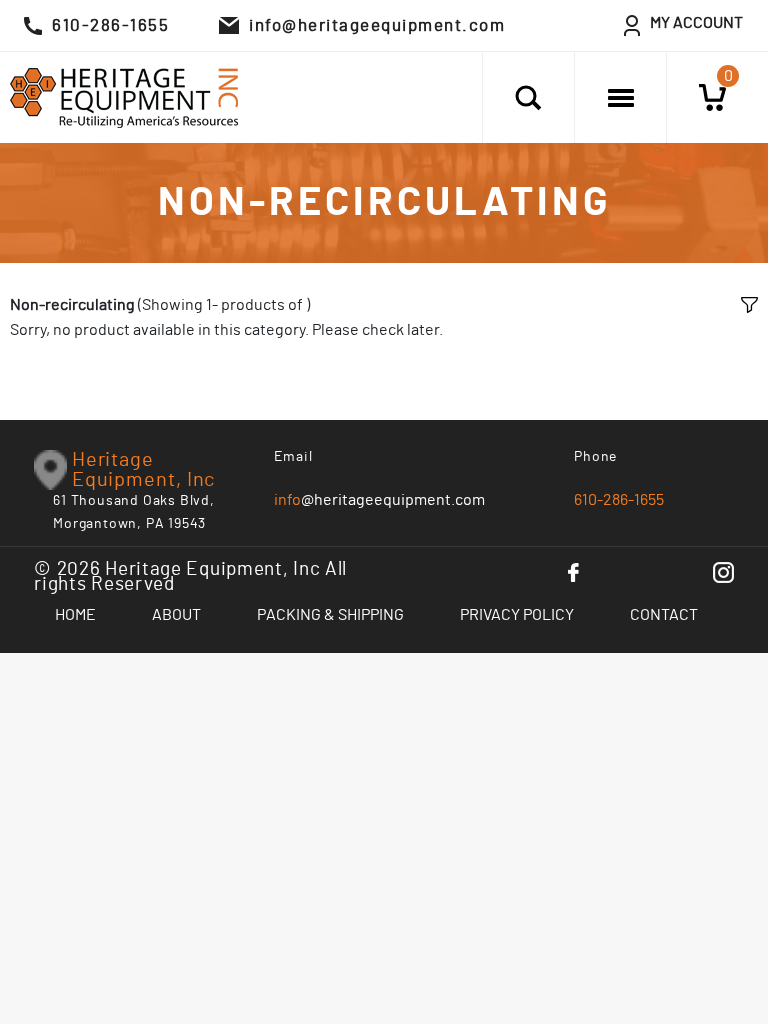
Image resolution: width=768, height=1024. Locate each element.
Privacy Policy (517, 615)
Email (293, 457)
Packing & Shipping (330, 615)
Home (75, 615)
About (176, 615)
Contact (664, 615)
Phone (596, 457)
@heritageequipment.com (379, 500)
